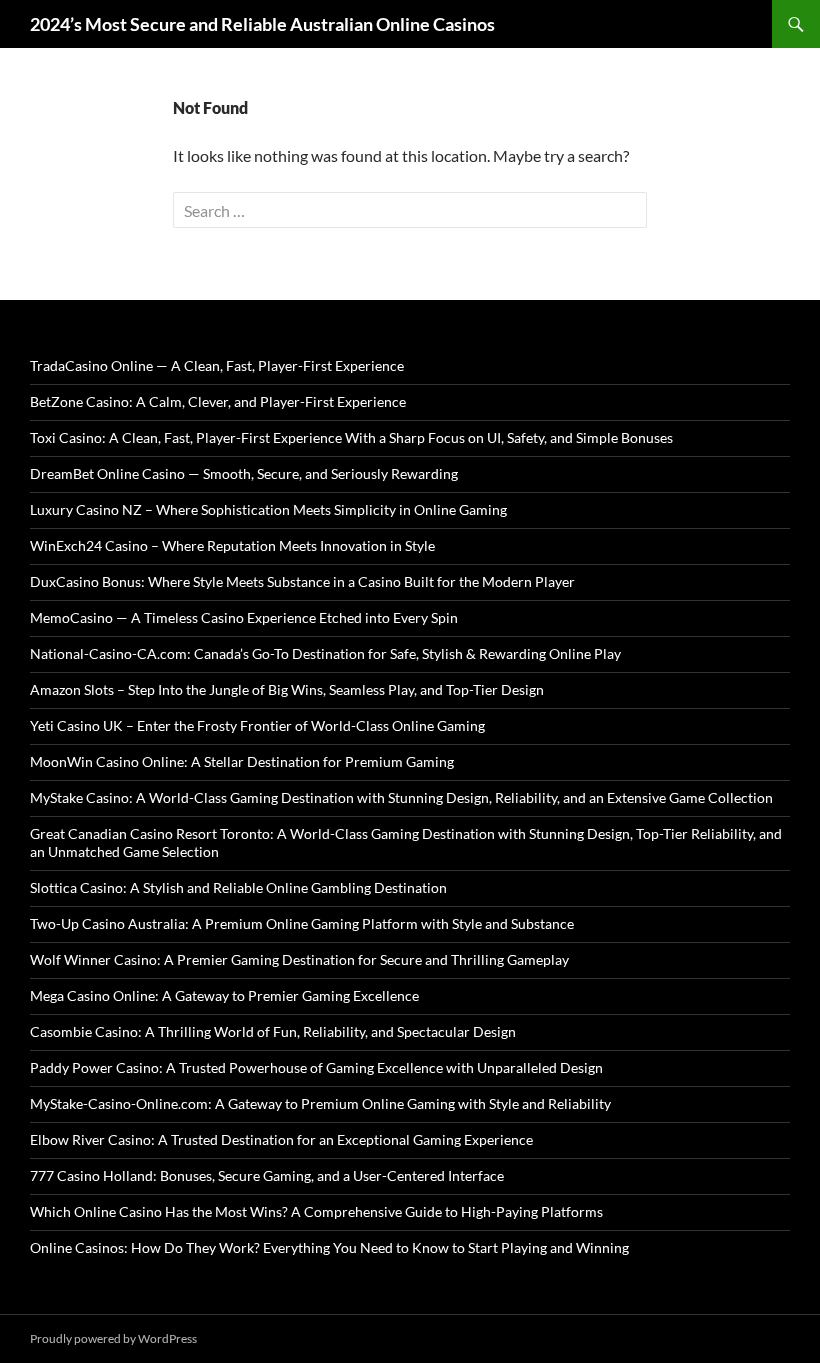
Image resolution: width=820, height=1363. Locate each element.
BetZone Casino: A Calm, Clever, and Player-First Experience (218, 401)
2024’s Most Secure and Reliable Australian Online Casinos (262, 24)
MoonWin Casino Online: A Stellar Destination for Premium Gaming (242, 761)
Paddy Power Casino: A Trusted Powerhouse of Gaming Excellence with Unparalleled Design (316, 1067)
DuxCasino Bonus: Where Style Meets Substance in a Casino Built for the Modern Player (302, 581)
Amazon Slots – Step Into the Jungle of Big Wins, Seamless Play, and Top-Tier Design (287, 689)
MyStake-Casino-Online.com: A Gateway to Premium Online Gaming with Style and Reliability (320, 1103)
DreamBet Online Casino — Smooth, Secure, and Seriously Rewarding (244, 473)
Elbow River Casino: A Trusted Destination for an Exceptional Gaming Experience (281, 1139)
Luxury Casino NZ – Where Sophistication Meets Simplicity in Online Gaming (268, 509)
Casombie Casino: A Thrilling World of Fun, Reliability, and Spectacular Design (273, 1031)
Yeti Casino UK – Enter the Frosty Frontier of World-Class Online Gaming (257, 725)
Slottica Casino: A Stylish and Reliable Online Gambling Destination (238, 887)
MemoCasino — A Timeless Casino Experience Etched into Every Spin (244, 617)
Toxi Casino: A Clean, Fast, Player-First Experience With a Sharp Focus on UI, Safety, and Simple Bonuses (351, 437)
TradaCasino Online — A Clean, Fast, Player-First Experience (217, 365)
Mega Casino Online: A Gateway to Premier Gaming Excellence (224, 995)
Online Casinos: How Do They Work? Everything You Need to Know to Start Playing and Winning (329, 1247)
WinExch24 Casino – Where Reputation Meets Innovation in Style (232, 545)
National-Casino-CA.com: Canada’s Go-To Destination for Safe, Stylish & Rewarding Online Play (325, 653)
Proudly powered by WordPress (113, 1338)
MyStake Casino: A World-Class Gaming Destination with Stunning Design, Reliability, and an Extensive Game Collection (401, 797)
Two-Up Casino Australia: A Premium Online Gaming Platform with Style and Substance (302, 923)
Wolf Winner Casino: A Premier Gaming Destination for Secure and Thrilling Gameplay (299, 959)
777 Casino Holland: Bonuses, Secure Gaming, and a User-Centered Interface (267, 1175)
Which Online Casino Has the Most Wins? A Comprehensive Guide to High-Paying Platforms (316, 1211)
